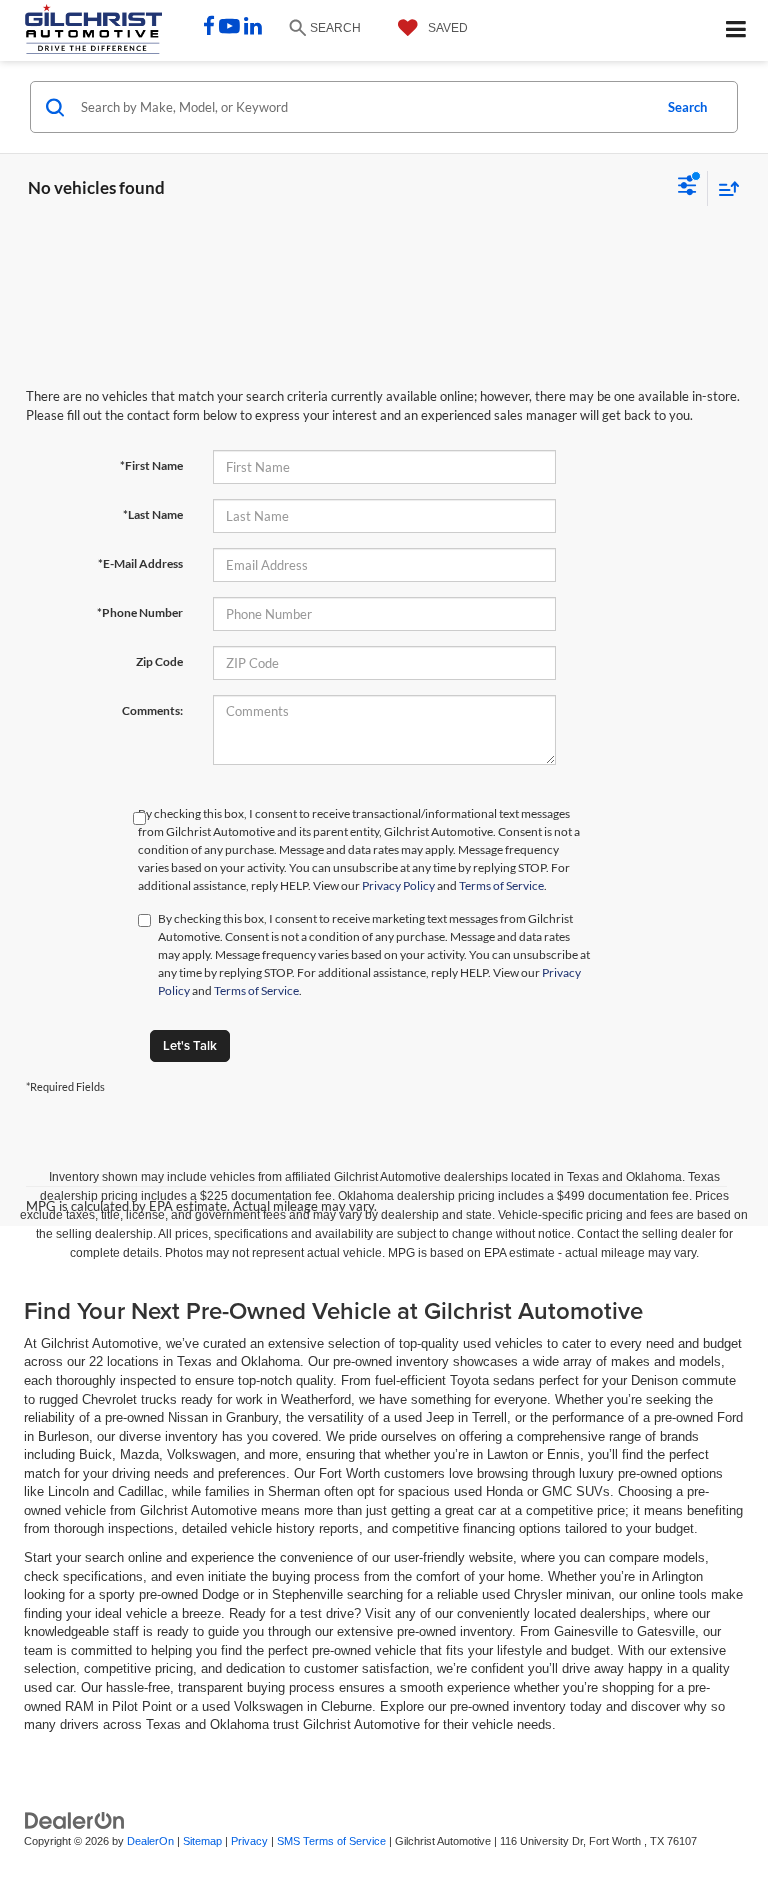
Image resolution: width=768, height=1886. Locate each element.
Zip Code (159, 661)
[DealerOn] (75, 1819)
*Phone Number (140, 612)
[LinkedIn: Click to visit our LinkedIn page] (253, 28)
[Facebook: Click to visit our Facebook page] (209, 28)
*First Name (151, 465)
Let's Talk (190, 1045)
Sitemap (202, 1841)
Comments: (152, 710)
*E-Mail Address (140, 563)
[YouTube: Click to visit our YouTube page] (229, 28)
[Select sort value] (724, 188)
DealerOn (150, 1841)
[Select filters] (687, 188)
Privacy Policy (398, 885)
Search (687, 107)
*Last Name (153, 514)
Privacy (249, 1841)
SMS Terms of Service (331, 1841)
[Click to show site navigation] (736, 30)
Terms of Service (501, 885)
